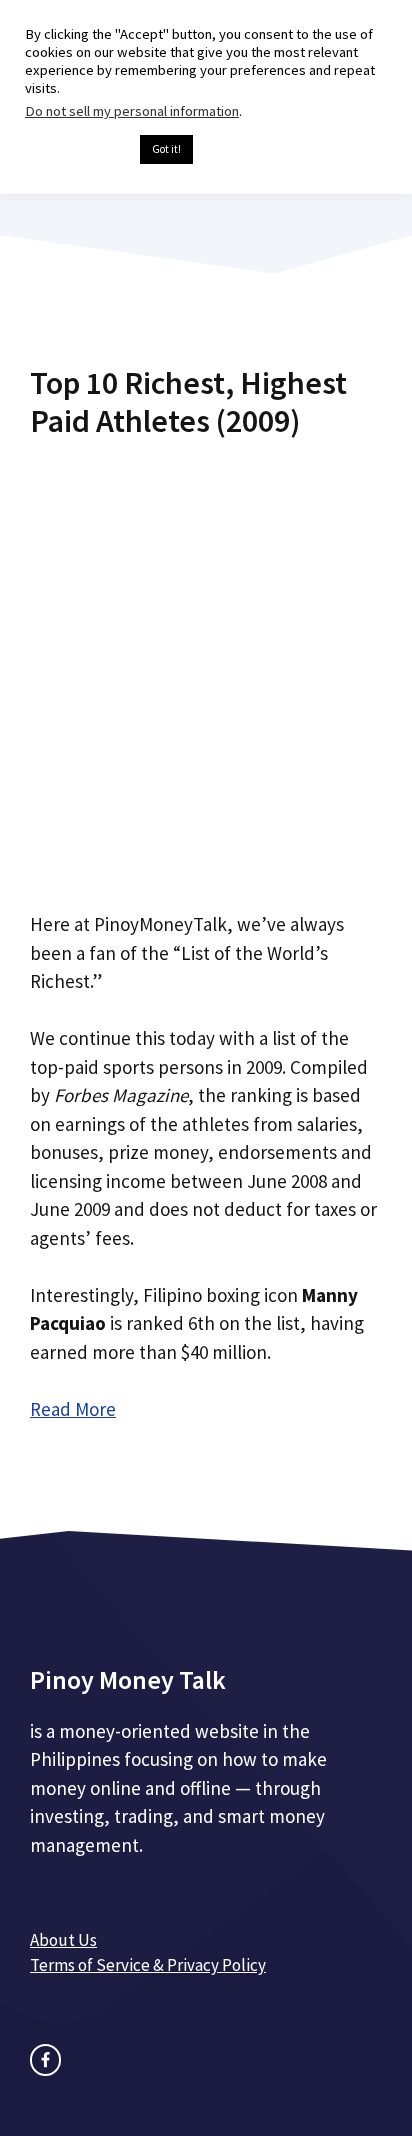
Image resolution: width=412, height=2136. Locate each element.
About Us (63, 1940)
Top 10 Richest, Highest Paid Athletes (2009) (188, 402)
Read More (73, 1409)
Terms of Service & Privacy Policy (148, 1965)
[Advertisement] (206, 668)
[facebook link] (45, 2059)
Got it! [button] (166, 149)
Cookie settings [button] (77, 150)
